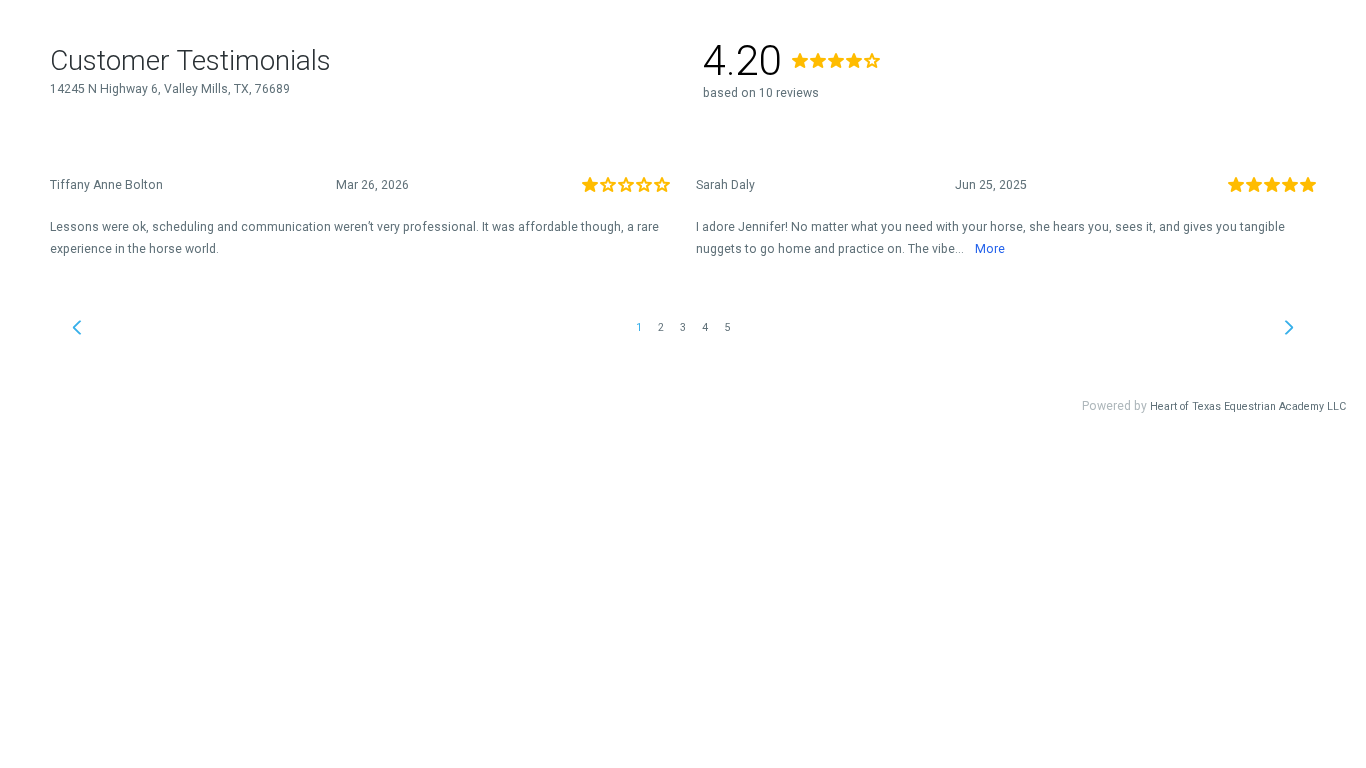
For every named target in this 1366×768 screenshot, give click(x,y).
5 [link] (727, 327)
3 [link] (683, 327)
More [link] (990, 249)
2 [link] (661, 327)
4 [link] (705, 327)
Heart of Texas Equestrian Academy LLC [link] (1248, 406)
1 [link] (639, 327)
